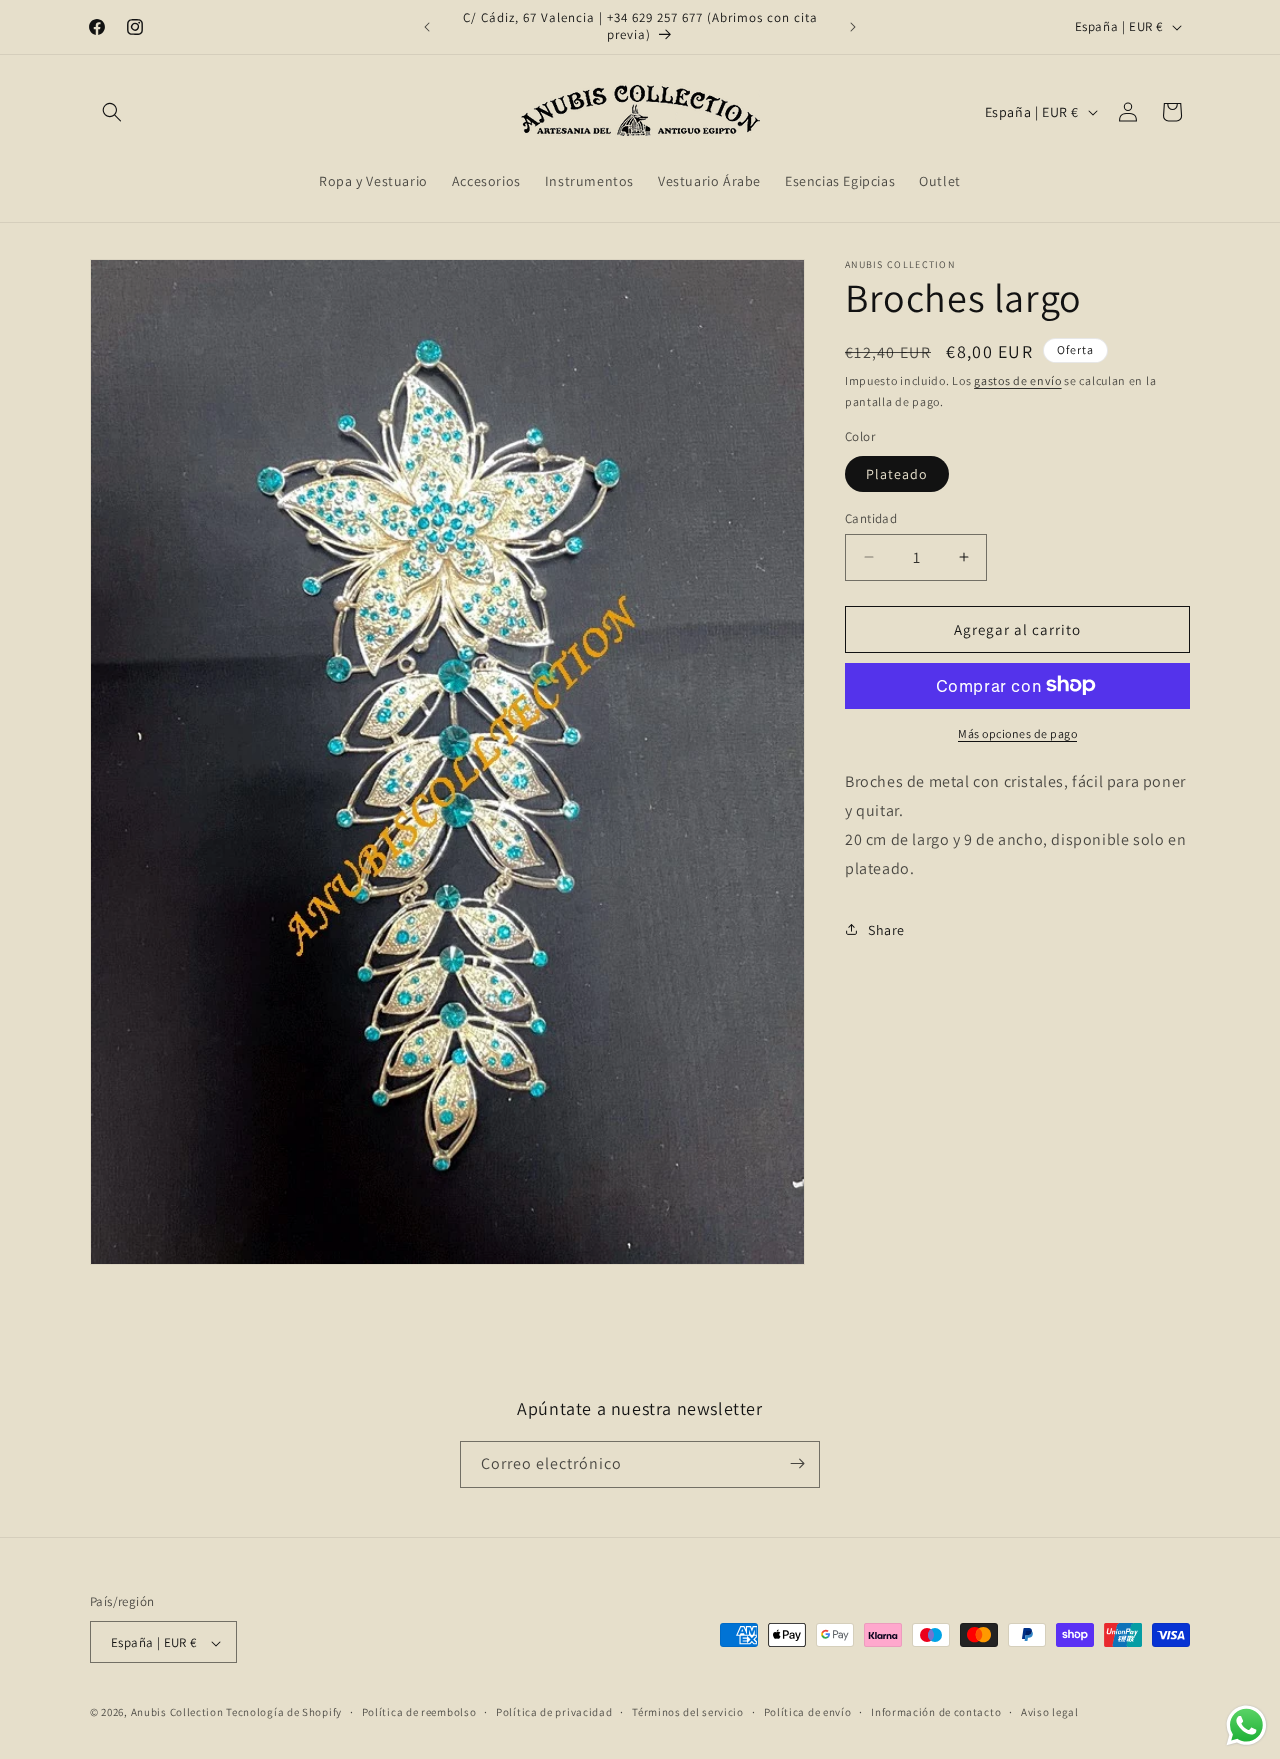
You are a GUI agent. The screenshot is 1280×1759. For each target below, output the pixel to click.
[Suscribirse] (797, 1463)
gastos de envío (1018, 380)
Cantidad (871, 517)
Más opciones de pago (1017, 732)
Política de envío (808, 1712)
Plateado (897, 473)
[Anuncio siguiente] (853, 27)
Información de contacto (936, 1712)
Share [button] (886, 929)
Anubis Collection (177, 1713)
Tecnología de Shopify (284, 1713)
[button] (112, 112)
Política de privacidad (554, 1712)
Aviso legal (1050, 1712)
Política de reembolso (419, 1712)
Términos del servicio (688, 1712)
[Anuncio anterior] (427, 27)
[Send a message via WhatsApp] (1246, 1725)
